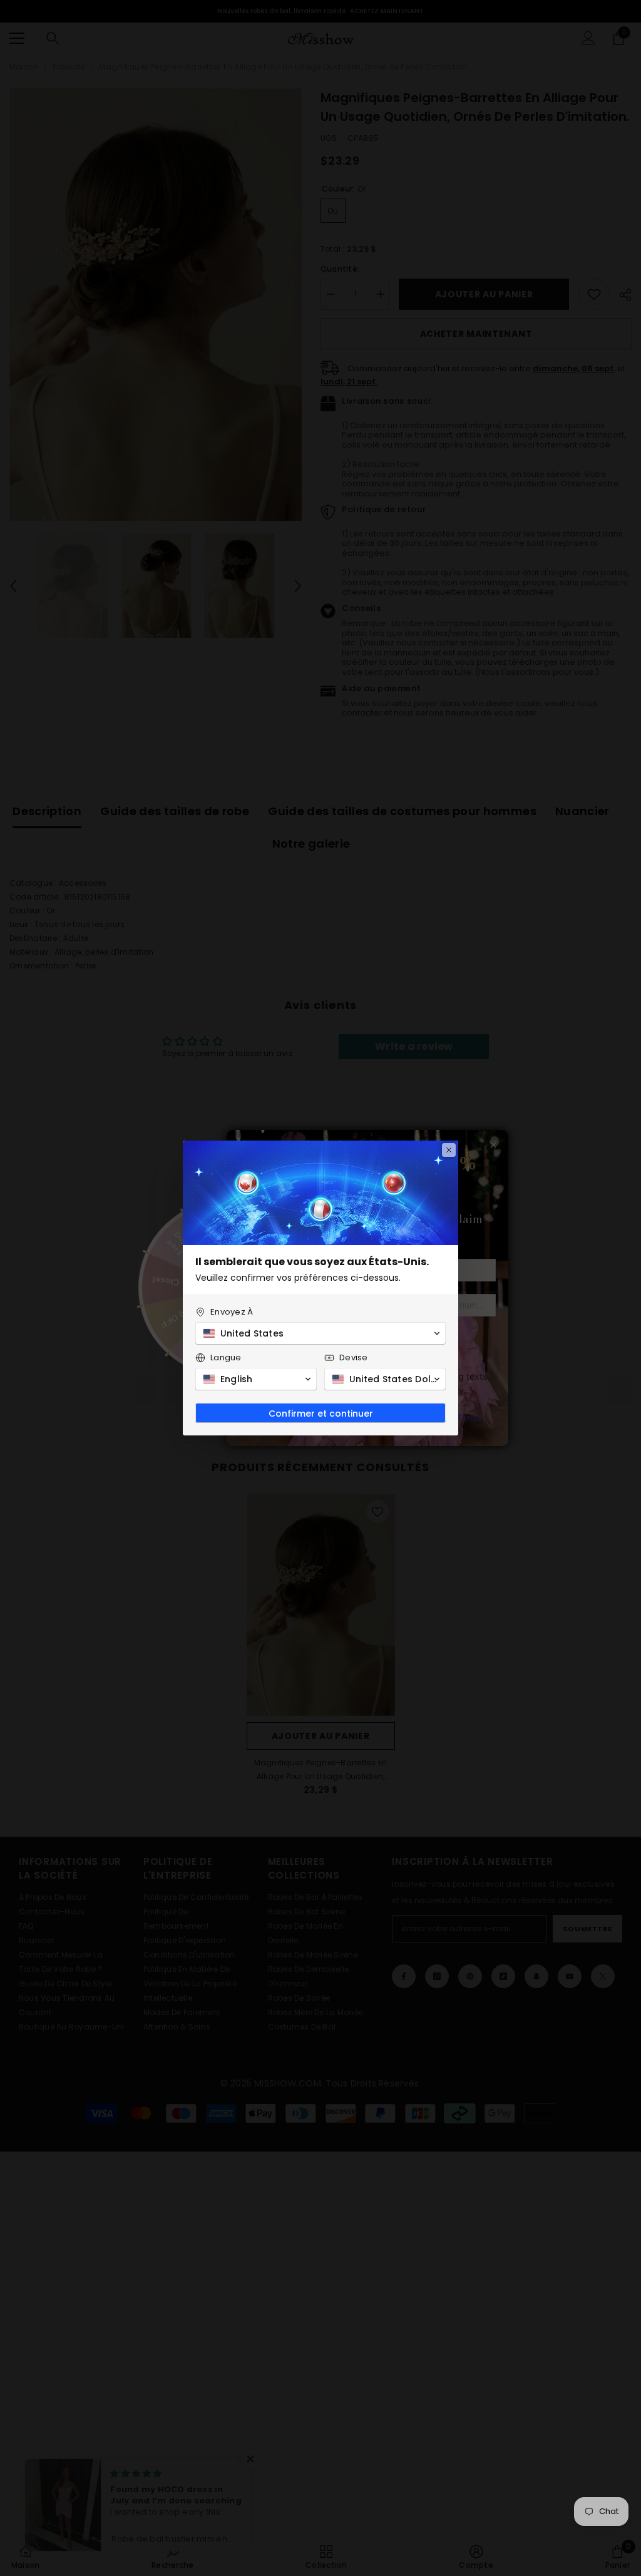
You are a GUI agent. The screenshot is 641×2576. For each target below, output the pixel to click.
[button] (320, 1333)
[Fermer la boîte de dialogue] (449, 1150)
